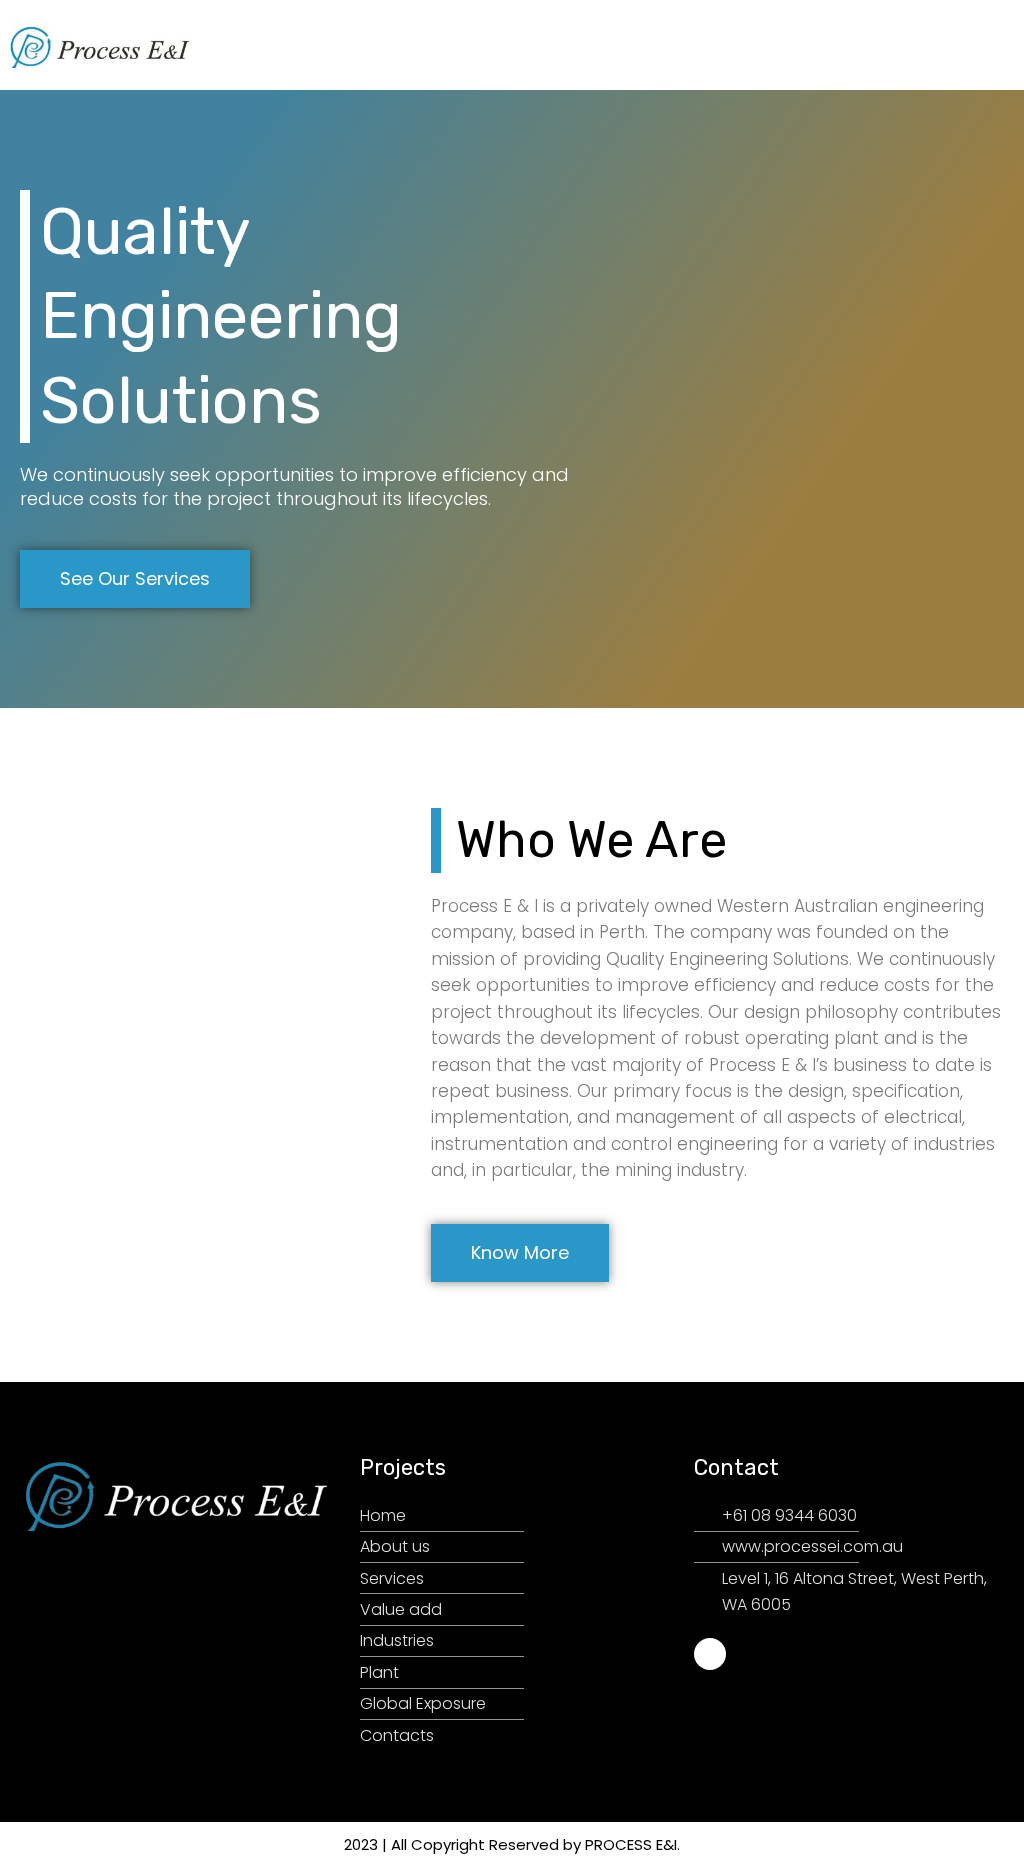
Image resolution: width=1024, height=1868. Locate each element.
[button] (998, 45)
